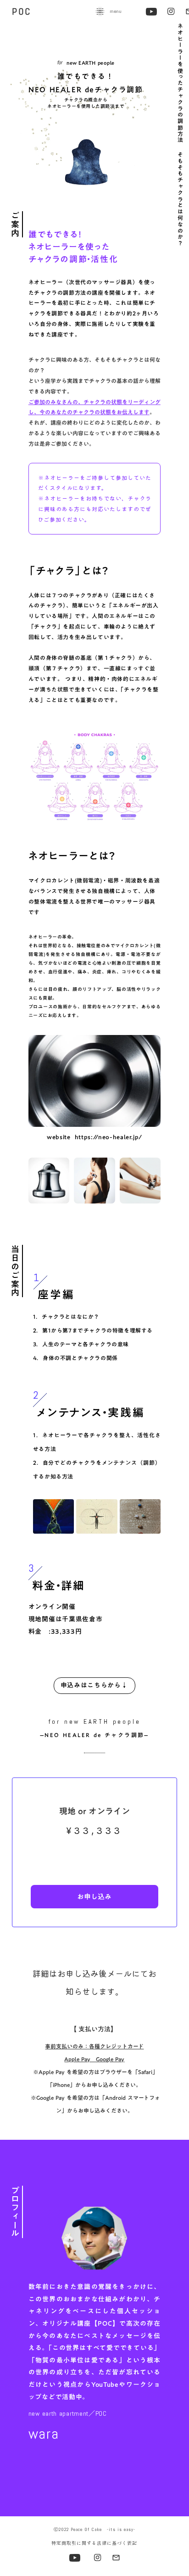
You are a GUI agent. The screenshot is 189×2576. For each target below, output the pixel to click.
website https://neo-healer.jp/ (94, 1137)
